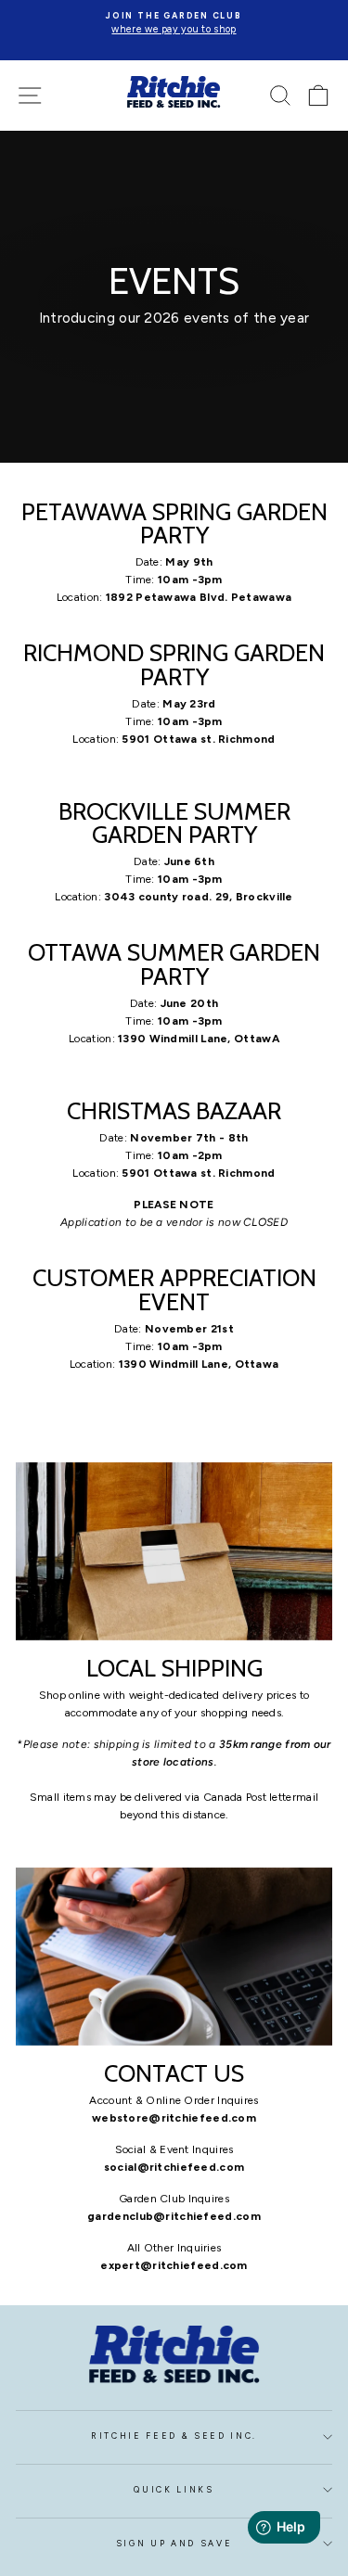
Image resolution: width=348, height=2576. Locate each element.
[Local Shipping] (174, 1551)
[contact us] (174, 1957)
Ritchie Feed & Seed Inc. (174, 2436)
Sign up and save (174, 2544)
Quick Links (174, 2490)
